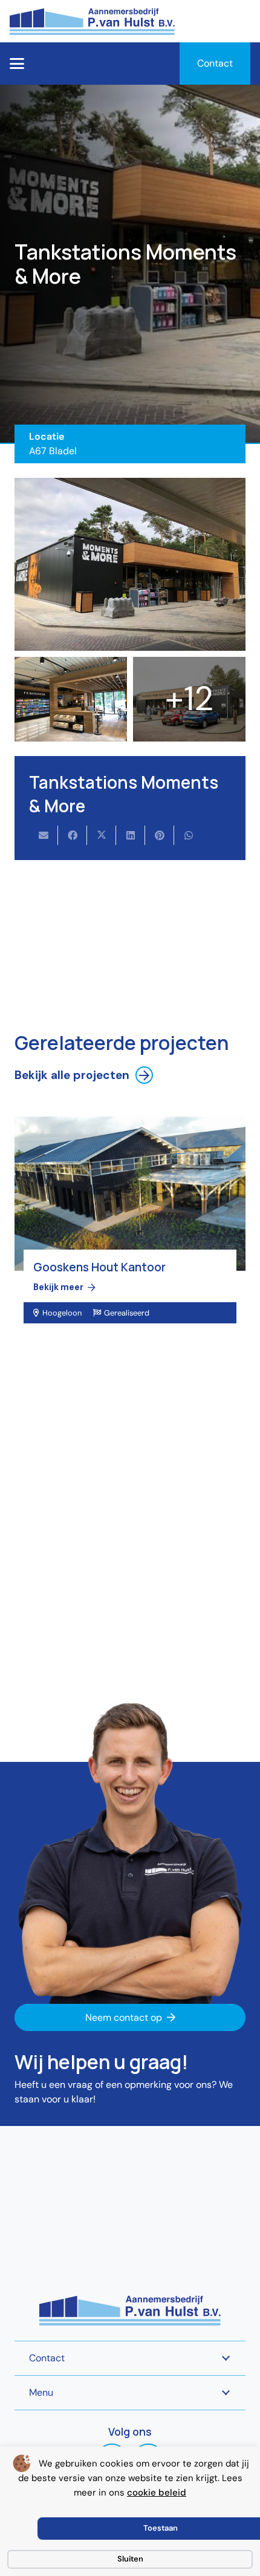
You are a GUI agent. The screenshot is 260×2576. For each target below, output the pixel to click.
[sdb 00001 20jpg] (189, 699)
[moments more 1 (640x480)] (130, 565)
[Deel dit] (73, 835)
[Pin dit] (160, 835)
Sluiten (130, 2559)
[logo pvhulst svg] (92, 21)
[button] (17, 64)
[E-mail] (44, 835)
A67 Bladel (53, 451)
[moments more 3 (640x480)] (71, 699)
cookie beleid (157, 2493)
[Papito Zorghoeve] (130, 1236)
